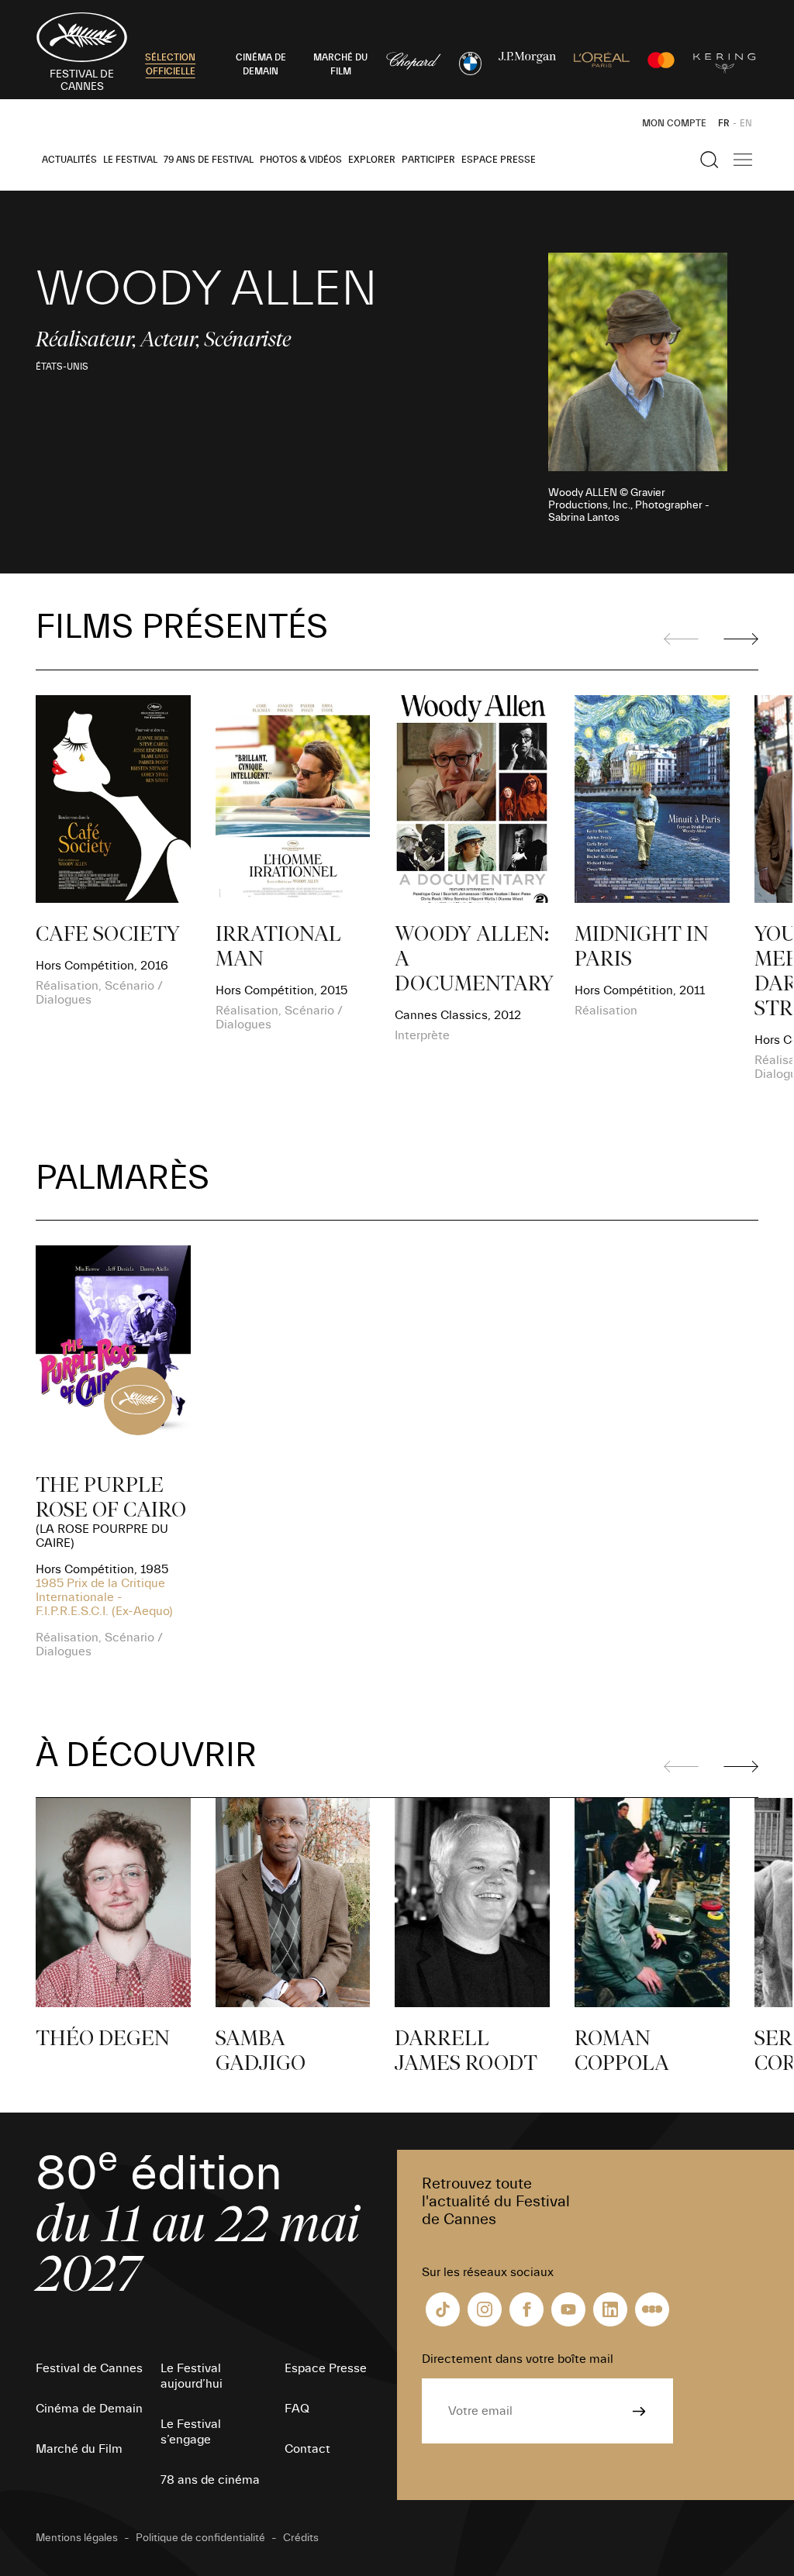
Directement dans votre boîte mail (518, 2359)
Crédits (301, 2538)
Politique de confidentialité (200, 2538)
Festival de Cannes (89, 2368)
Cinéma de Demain (89, 2409)
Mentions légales (77, 2538)
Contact (307, 2449)
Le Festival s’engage (191, 2432)
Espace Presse (499, 160)
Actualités (69, 160)
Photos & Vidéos (301, 160)
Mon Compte (674, 123)
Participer (428, 160)
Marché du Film (79, 2449)
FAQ (297, 2409)
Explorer (372, 160)
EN (746, 123)
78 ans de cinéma (210, 2480)
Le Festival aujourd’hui (192, 2376)
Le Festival (130, 160)
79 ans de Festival (209, 160)
